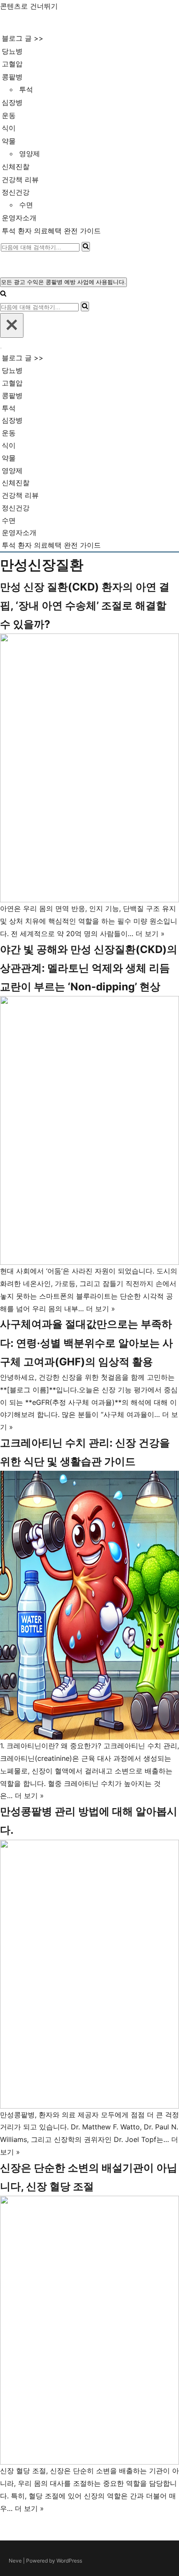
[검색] (86, 247)
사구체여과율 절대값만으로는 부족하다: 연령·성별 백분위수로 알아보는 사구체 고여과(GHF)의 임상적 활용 (86, 1343)
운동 (9, 115)
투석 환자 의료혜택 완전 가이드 (51, 231)
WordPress (69, 2561)
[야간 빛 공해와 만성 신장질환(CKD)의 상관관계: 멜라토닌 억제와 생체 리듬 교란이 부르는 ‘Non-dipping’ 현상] (89, 1130)
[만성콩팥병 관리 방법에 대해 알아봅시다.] (89, 1974)
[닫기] (12, 325)
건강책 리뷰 (20, 180)
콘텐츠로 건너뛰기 (29, 6)
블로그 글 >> (23, 38)
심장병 (12, 102)
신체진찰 (16, 167)
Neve (15, 2561)
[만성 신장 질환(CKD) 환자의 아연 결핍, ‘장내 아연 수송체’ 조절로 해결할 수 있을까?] (89, 768)
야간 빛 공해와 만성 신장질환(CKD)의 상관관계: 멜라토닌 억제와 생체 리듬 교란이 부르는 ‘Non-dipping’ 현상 (89, 968)
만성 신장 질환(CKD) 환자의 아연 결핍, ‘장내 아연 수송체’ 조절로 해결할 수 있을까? (85, 606)
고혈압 (12, 64)
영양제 (30, 153)
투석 (26, 89)
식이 (9, 128)
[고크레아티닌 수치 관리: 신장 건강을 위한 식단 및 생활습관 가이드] (89, 1605)
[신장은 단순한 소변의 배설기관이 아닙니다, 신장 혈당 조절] (89, 2330)
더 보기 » (150, 934)
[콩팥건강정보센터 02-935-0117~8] (38, 22)
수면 (26, 205)
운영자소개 (19, 218)
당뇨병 (12, 51)
